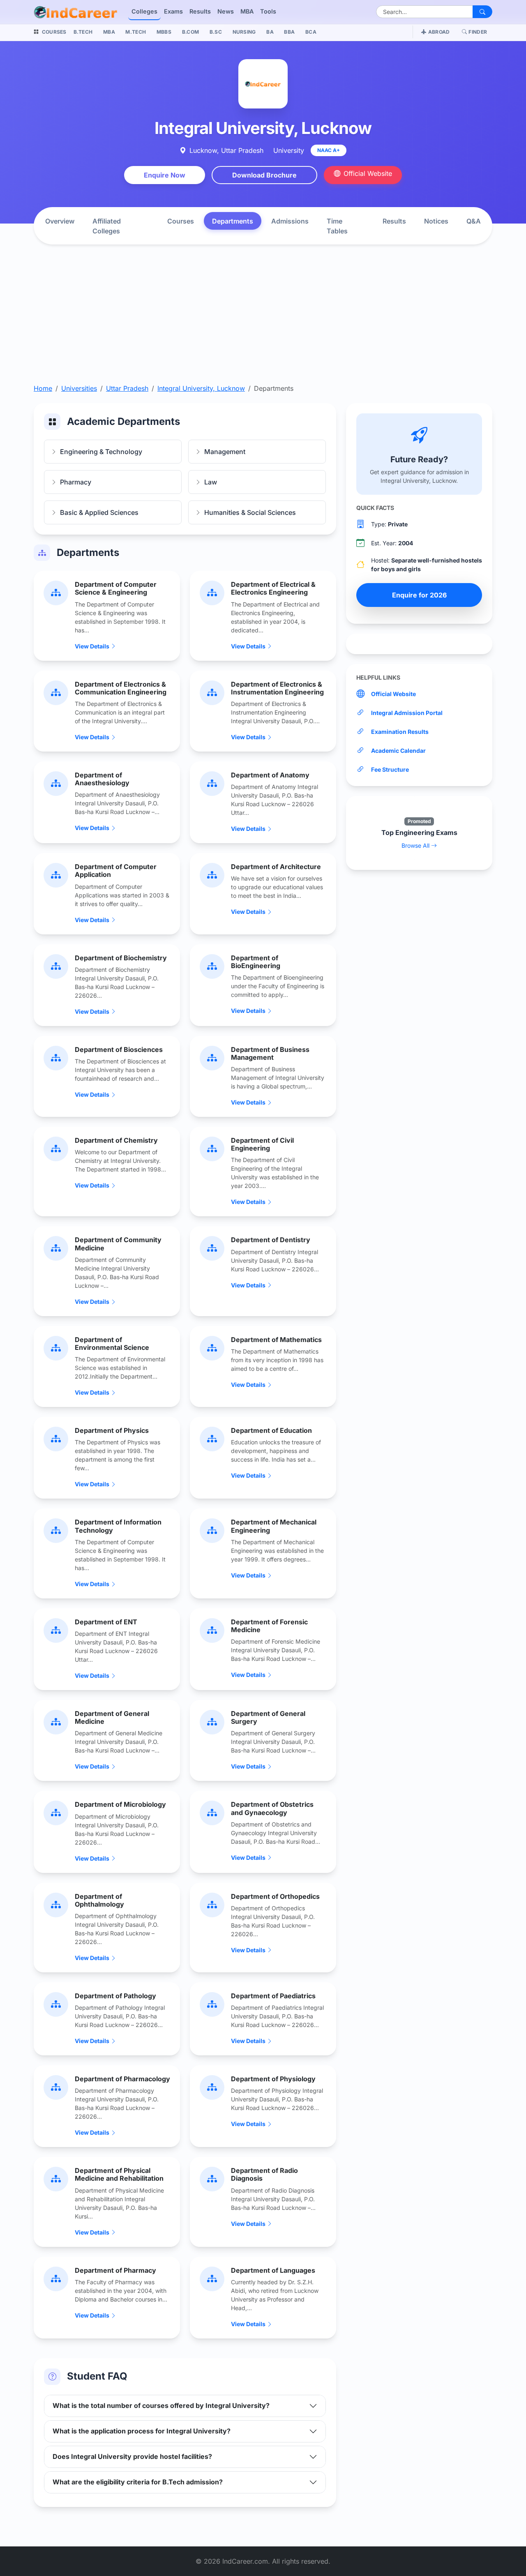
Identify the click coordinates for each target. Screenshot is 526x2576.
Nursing (244, 32)
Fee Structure (390, 769)
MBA (247, 11)
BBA (289, 32)
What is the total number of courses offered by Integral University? (161, 2405)
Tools (268, 11)
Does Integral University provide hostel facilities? (132, 2456)
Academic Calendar (398, 751)
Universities (79, 388)
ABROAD (439, 32)
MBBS (164, 32)
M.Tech (136, 32)
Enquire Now (165, 175)
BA (270, 32)
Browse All (416, 845)
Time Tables (337, 226)
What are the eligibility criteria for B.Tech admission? (138, 2482)
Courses (181, 221)
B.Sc (216, 32)
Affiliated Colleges (107, 226)
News (226, 11)
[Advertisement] (263, 322)
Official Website (368, 173)
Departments (233, 221)
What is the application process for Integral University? (142, 2431)
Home (43, 388)
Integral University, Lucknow (201, 388)
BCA (311, 32)
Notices (436, 221)
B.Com (191, 32)
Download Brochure (264, 175)
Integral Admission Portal (407, 713)
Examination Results (400, 732)
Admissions (290, 221)
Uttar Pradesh (127, 388)
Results (200, 11)
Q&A (474, 221)
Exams (173, 11)
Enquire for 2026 (419, 595)
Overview (60, 221)
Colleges (144, 11)
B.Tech (83, 32)
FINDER (478, 32)
